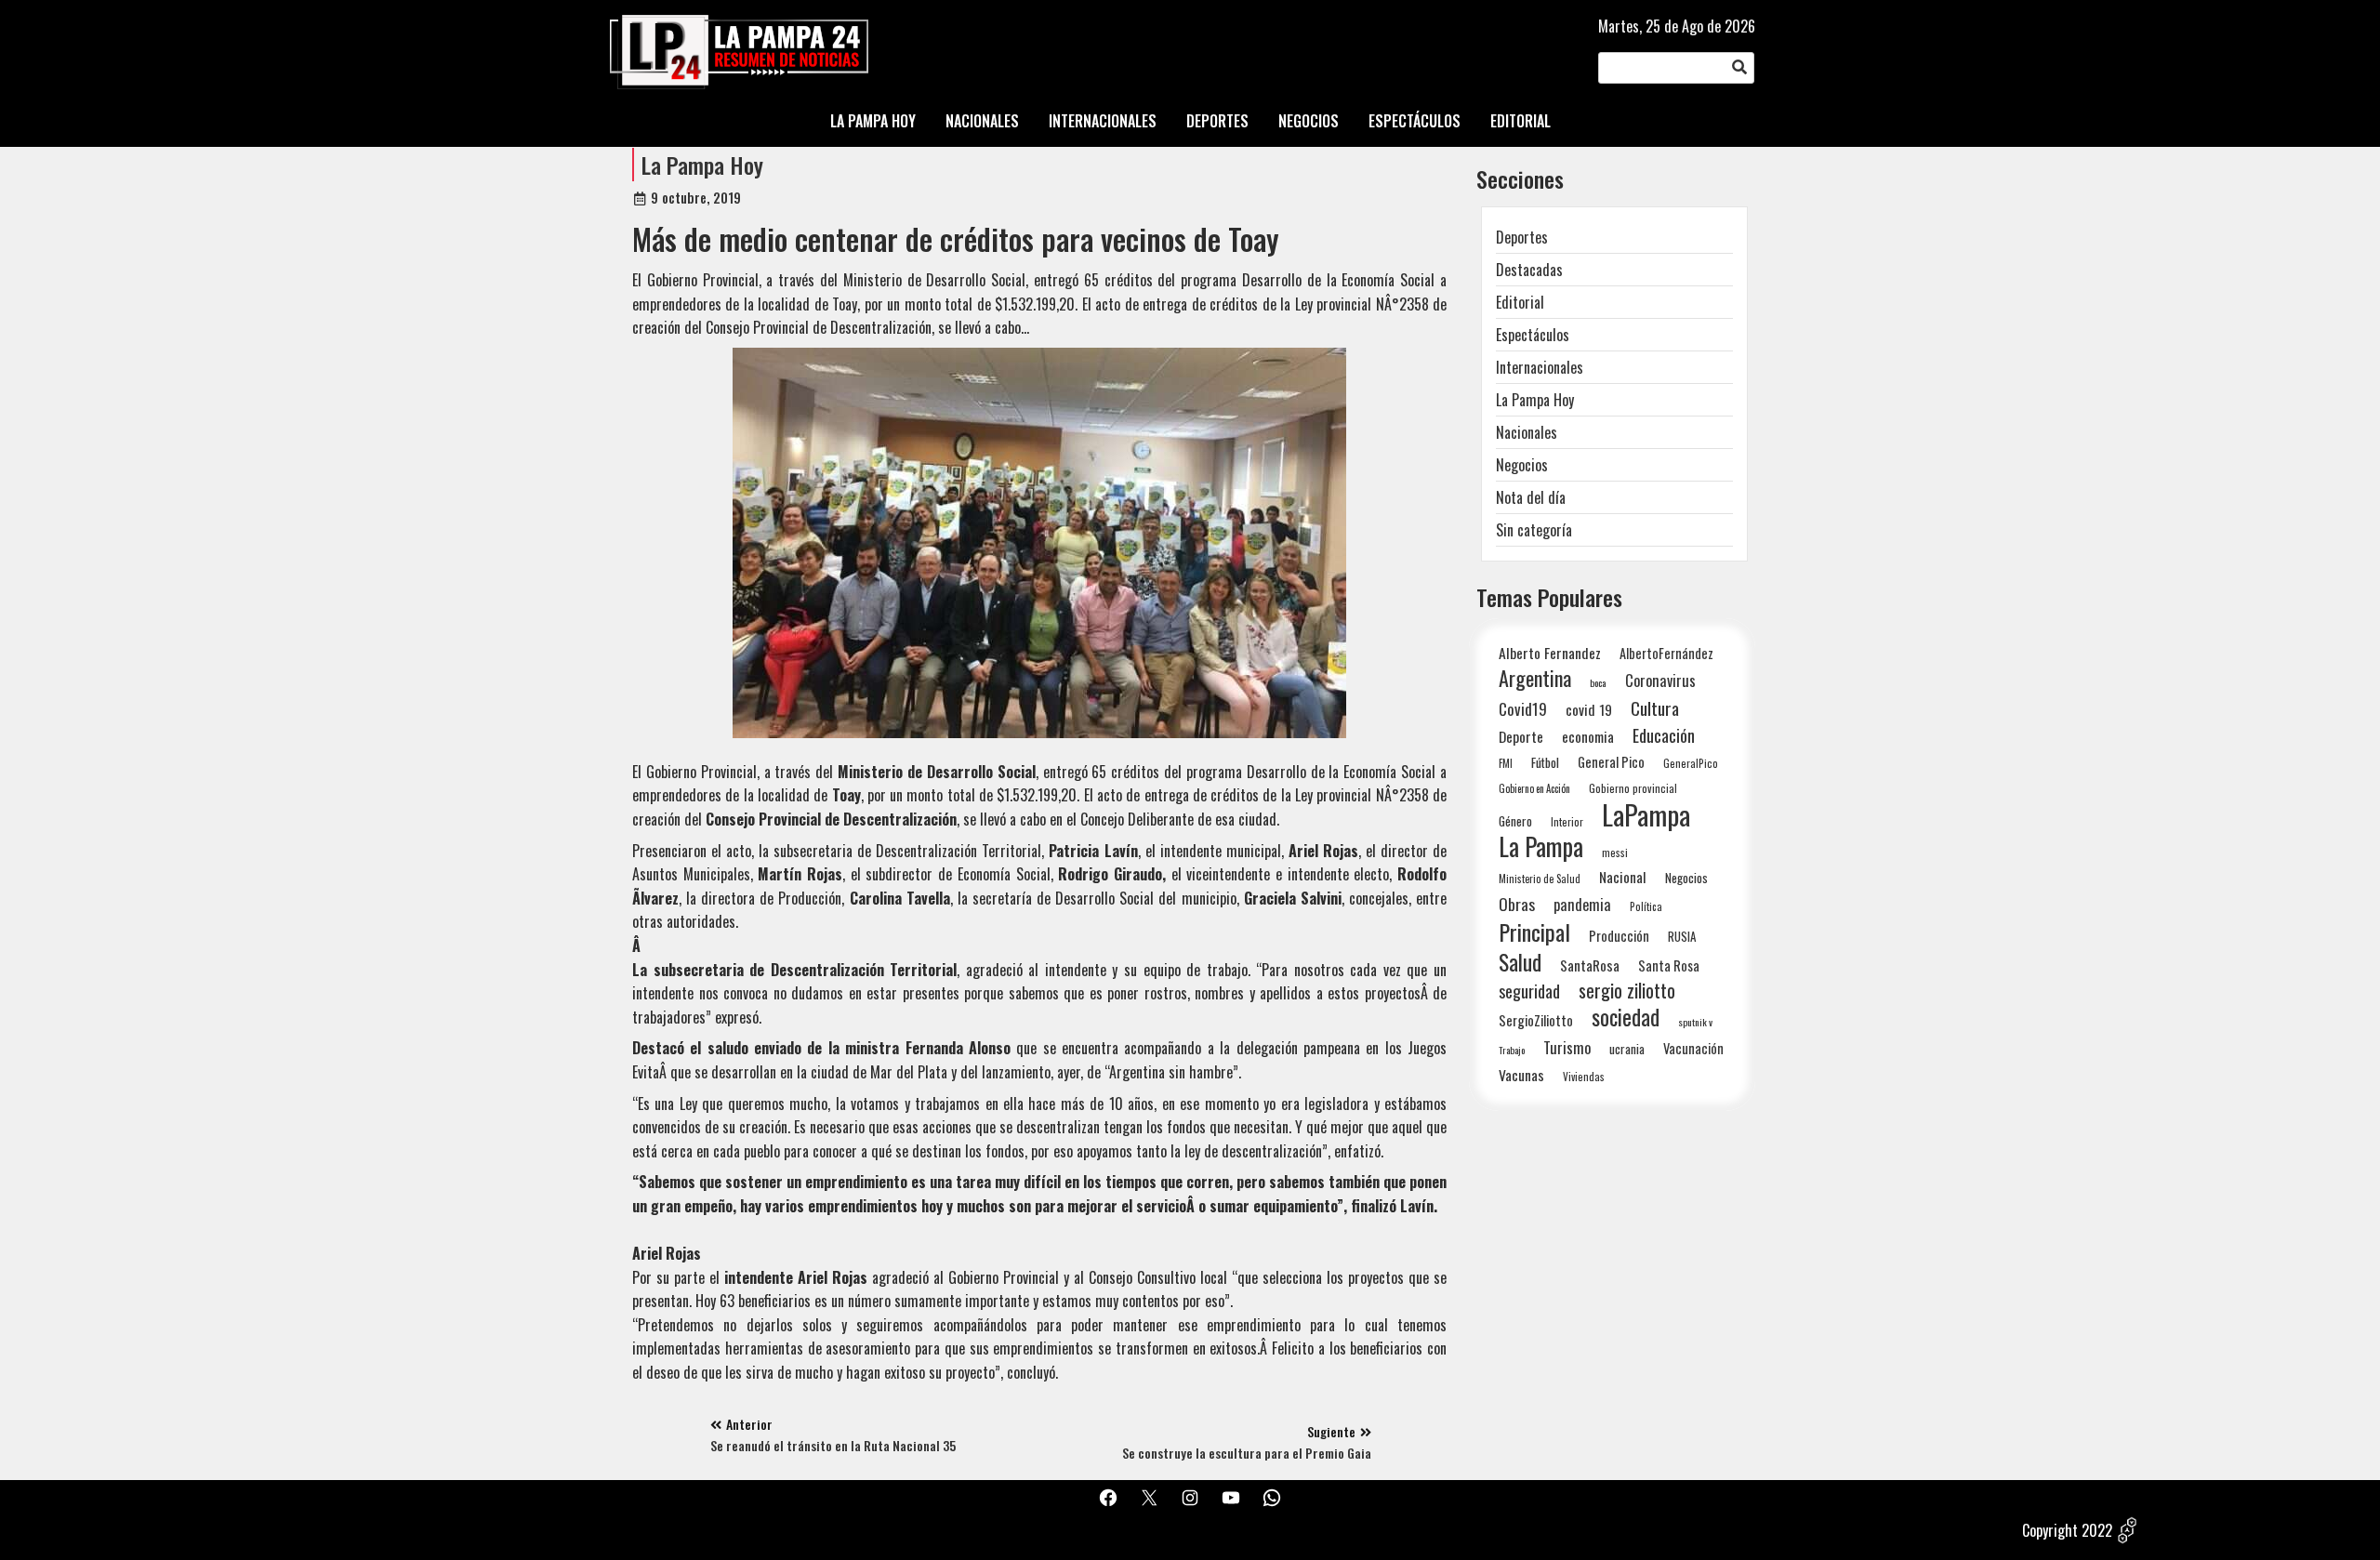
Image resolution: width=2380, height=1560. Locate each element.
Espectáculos (1533, 335)
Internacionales (1540, 367)
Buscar (1739, 68)
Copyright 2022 (2067, 1530)
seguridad (1529, 991)
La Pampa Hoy (702, 165)
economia (1588, 736)
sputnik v (1695, 1022)
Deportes (1522, 237)
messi (1615, 852)
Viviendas (1584, 1076)
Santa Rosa (1669, 965)
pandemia (1582, 905)
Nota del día (1531, 497)
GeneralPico (1691, 763)
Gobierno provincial (1633, 788)
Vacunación (1693, 1048)
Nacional (1623, 877)
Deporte (1521, 736)
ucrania (1627, 1049)
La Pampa (1541, 846)
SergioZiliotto (1536, 1020)
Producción (1619, 936)
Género (1515, 821)
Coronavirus (1660, 680)
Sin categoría (1534, 530)
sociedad (1626, 1017)
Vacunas (1521, 1075)
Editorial (1520, 302)
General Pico (1611, 762)
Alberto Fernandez (1550, 653)
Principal (1534, 932)
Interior (1567, 821)
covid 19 (1589, 709)
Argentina (1535, 678)
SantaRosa (1590, 965)
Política (1646, 906)
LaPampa (1646, 814)
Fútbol (1545, 762)
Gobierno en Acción (1534, 788)
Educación (1664, 735)
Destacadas (1529, 270)
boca (1598, 682)
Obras (1517, 904)
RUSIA (1682, 936)
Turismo (1567, 1047)
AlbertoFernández (1666, 653)
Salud (1520, 962)
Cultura (1655, 708)
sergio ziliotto (1627, 991)
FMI (1506, 763)
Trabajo (1512, 1050)
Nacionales (1527, 432)
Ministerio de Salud (1540, 879)
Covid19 (1523, 709)
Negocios (1522, 465)
